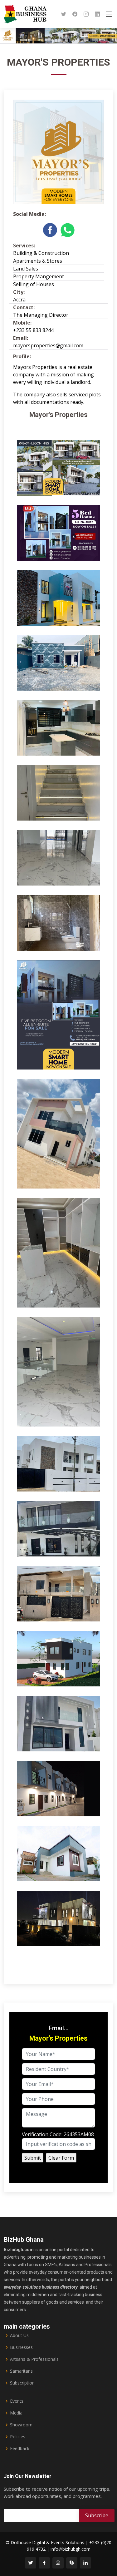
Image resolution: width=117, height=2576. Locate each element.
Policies (18, 2437)
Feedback (20, 2449)
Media (16, 2413)
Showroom (21, 2425)
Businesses (21, 2347)
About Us (19, 2335)
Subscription (22, 2383)
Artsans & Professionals (34, 2359)
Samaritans (21, 2371)
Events (17, 2401)
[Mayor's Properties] (78, 491)
